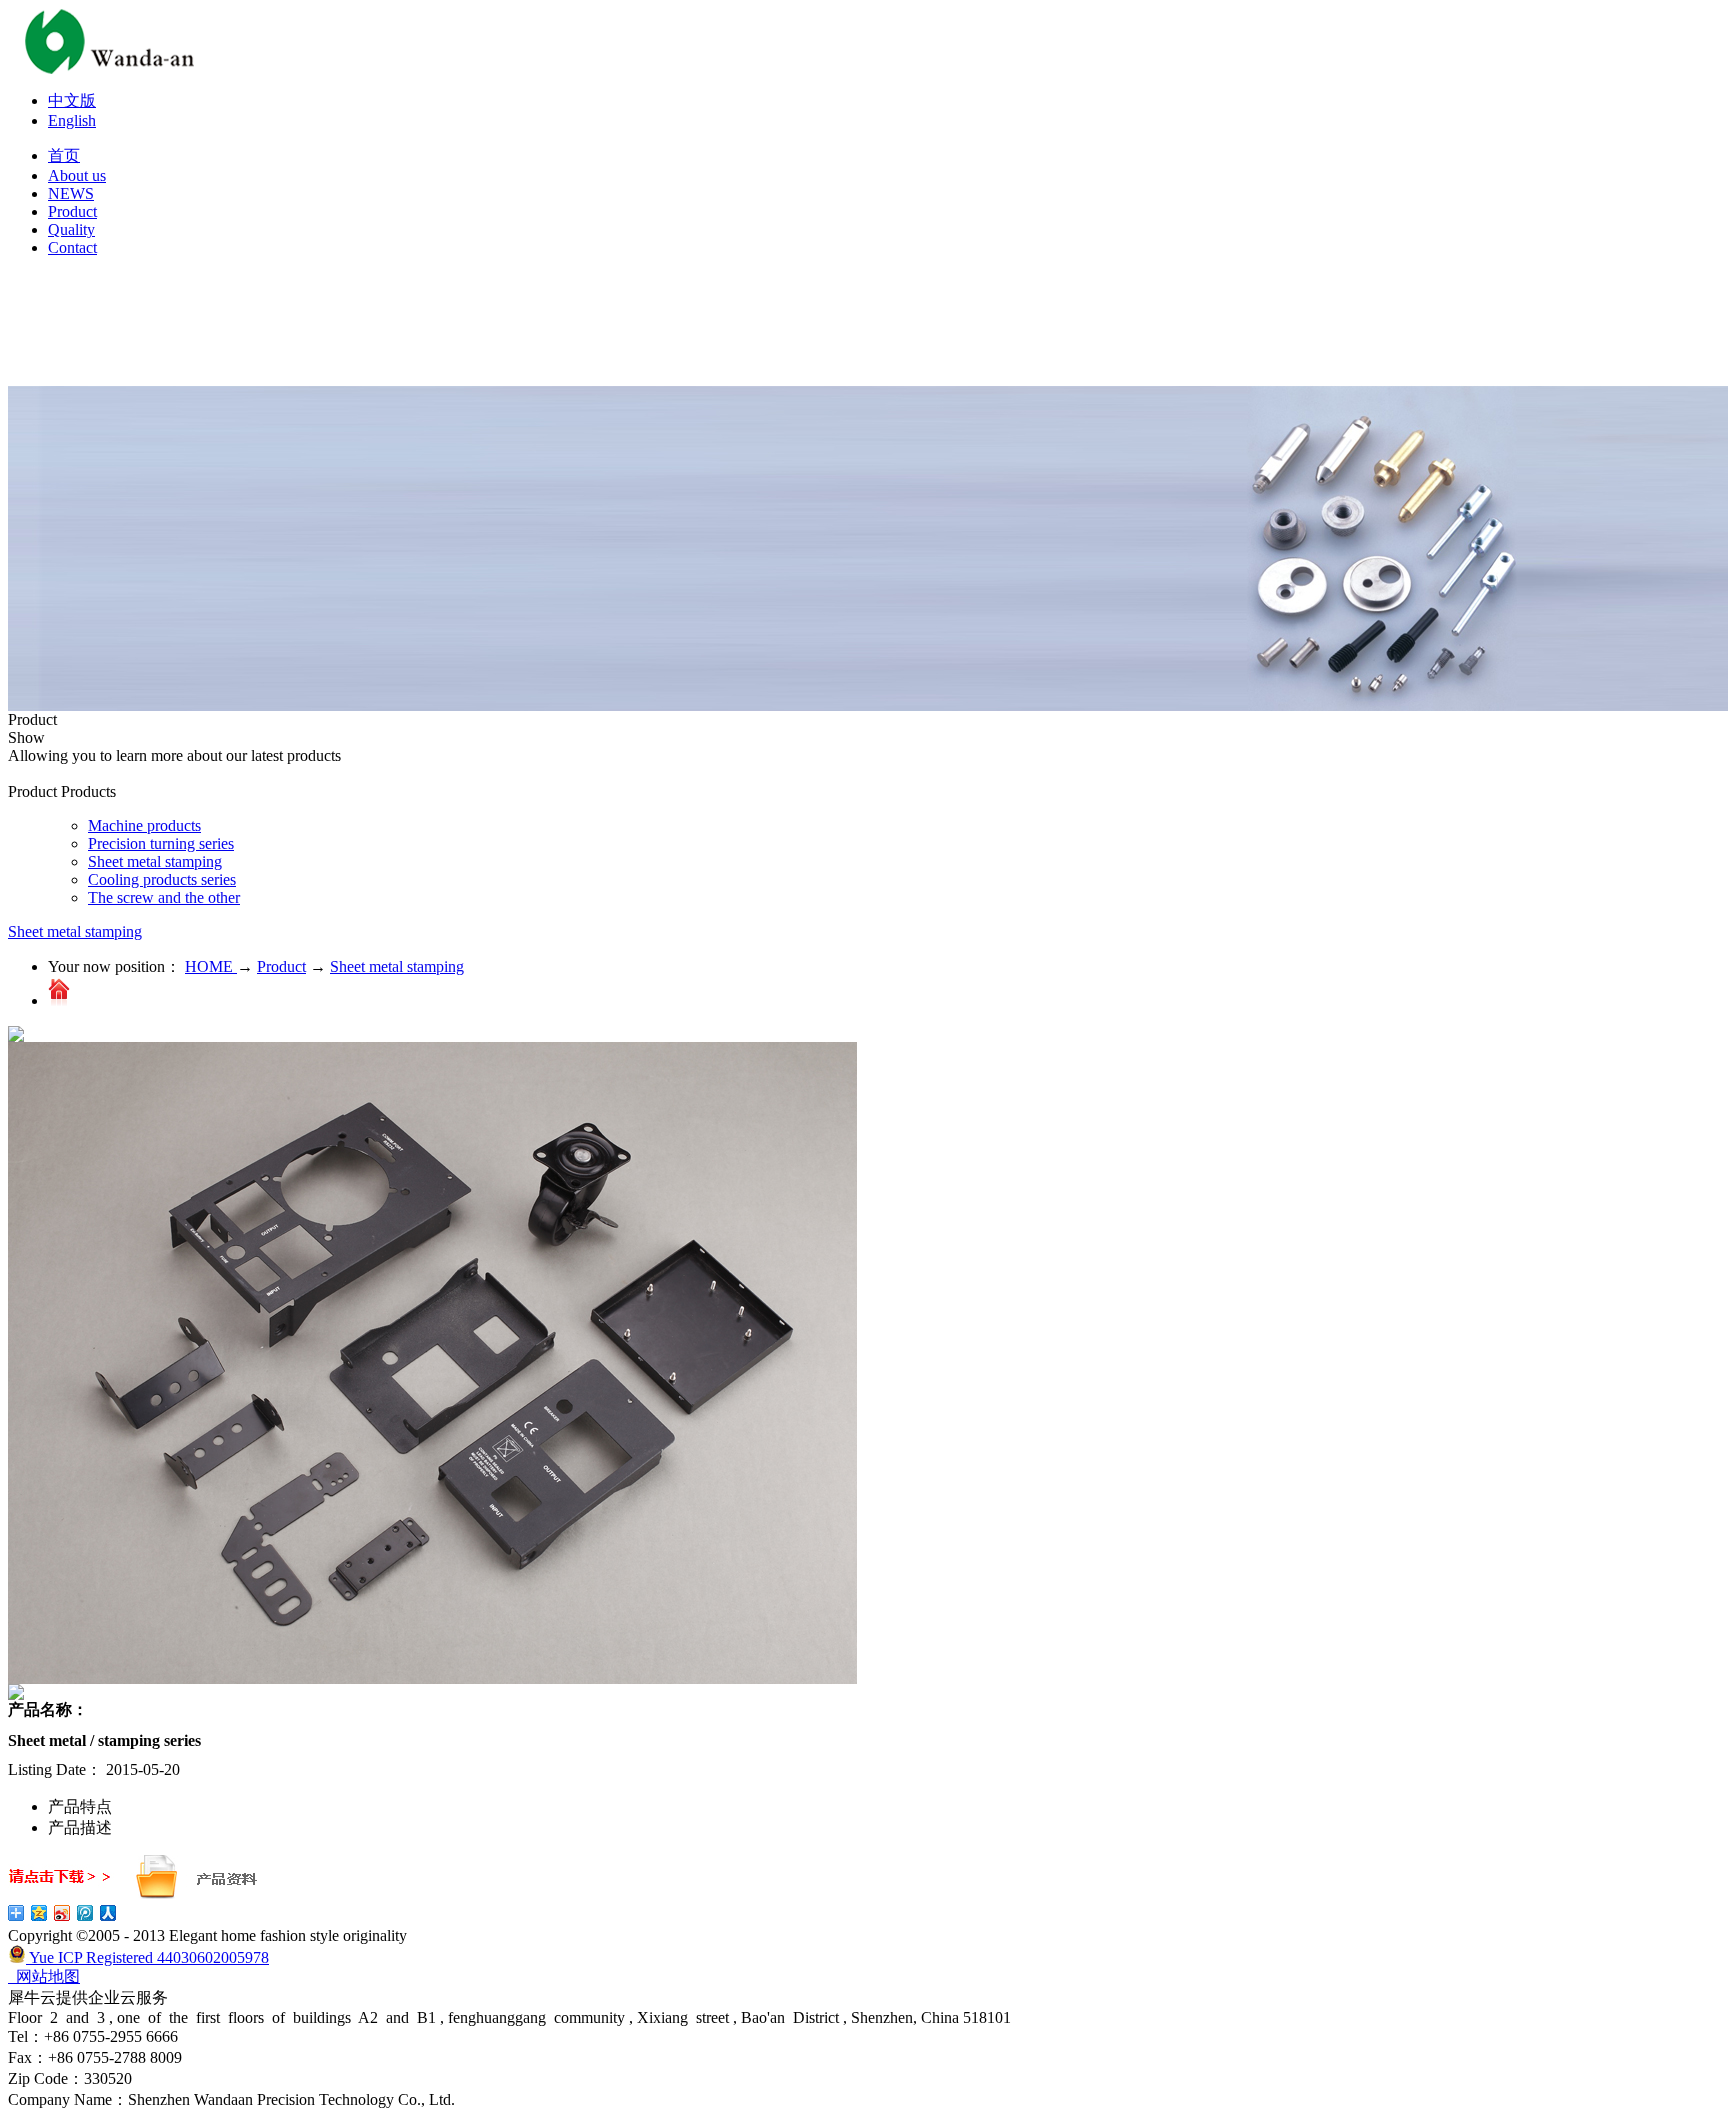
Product (281, 966)
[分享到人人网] (108, 1913)
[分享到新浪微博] (62, 1913)
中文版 (72, 100)
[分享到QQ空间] (39, 1913)
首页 (64, 155)
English (72, 120)
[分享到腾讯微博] (85, 1913)
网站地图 (44, 1976)
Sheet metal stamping (75, 931)
